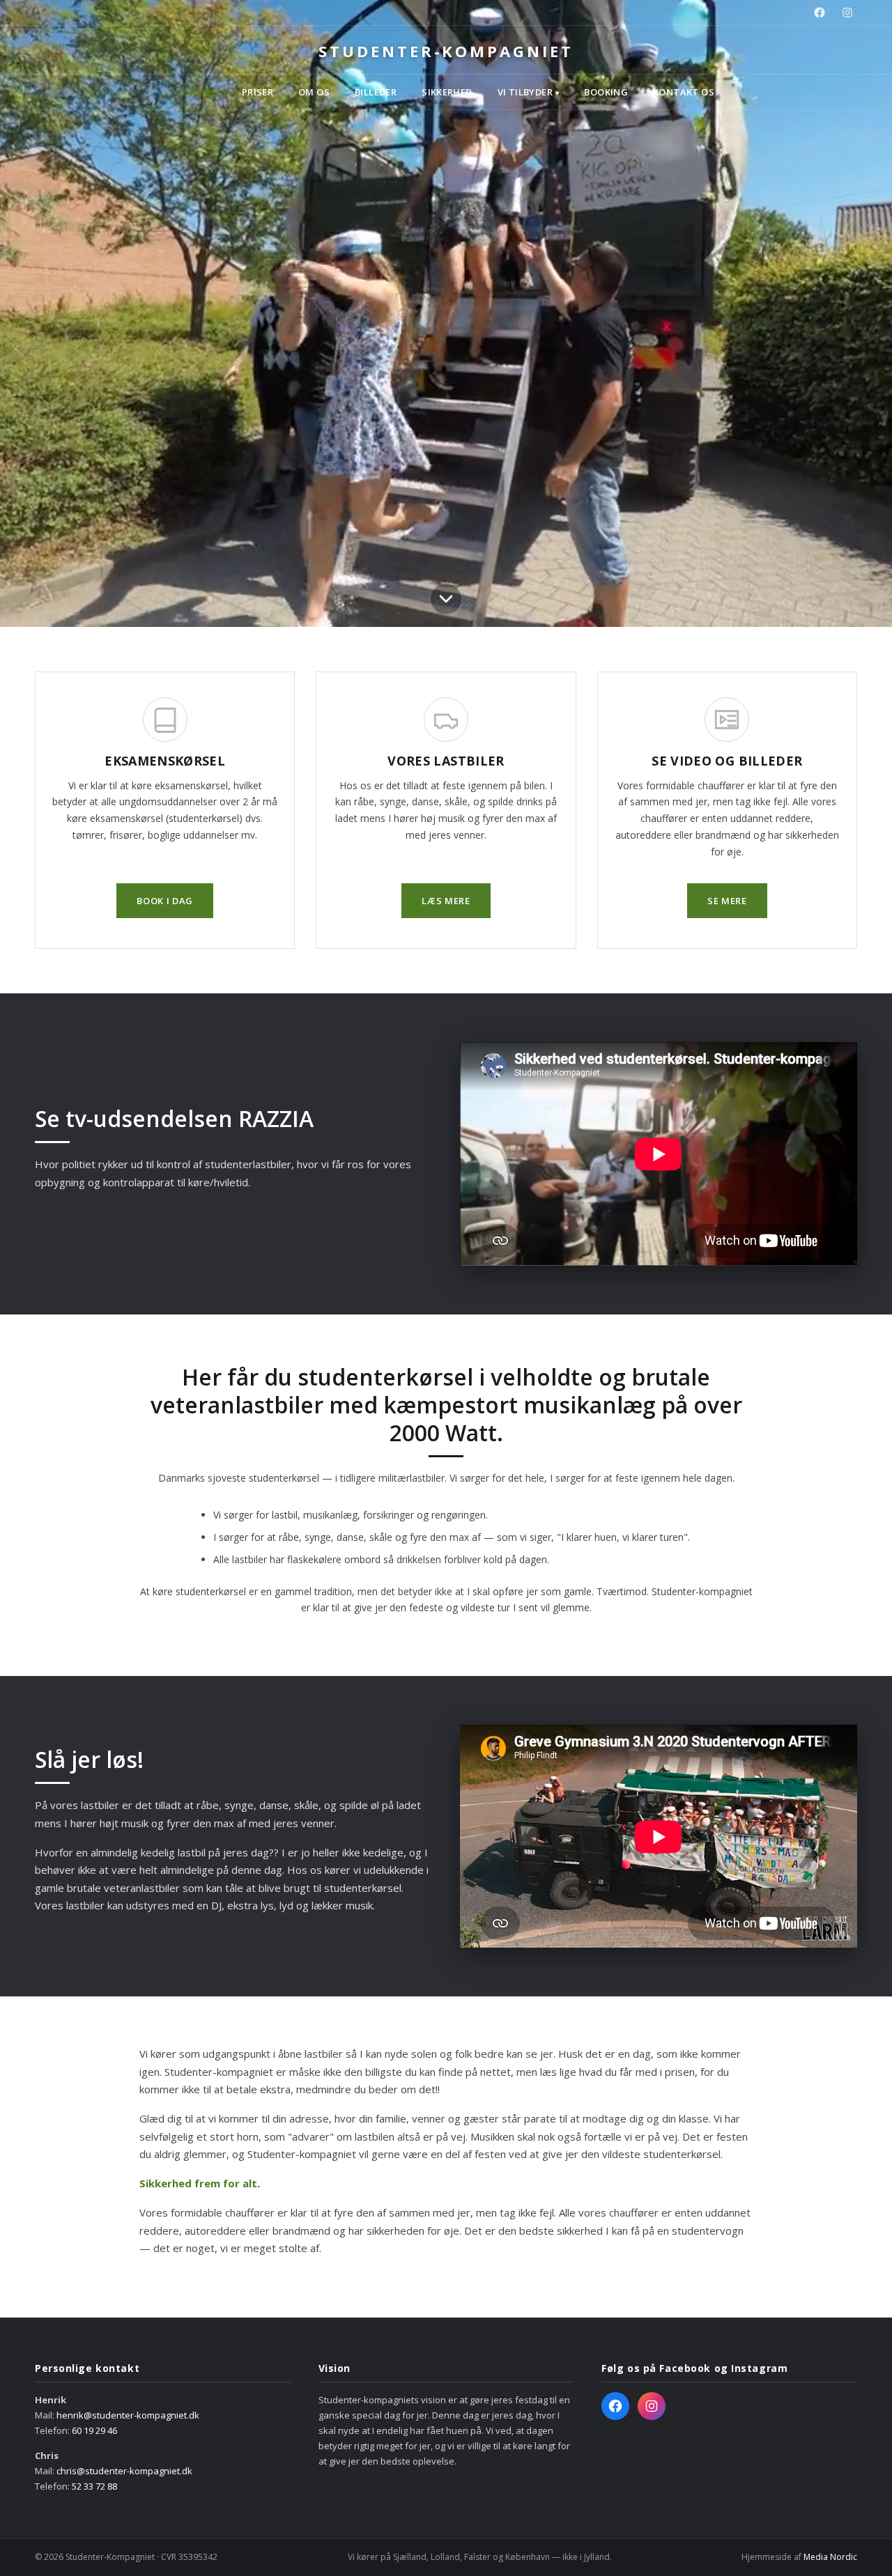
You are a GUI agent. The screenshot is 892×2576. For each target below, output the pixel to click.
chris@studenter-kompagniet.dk (124, 2471)
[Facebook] (820, 13)
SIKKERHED (447, 92)
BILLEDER (376, 92)
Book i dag (165, 901)
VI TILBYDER (529, 92)
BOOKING (606, 92)
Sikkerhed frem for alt (198, 2183)
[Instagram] (847, 13)
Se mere (727, 901)
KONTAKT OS (684, 92)
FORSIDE (197, 92)
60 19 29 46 (94, 2430)
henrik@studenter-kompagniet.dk (128, 2415)
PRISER (257, 92)
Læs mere (446, 901)
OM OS (314, 92)
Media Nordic (830, 2557)
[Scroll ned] (446, 597)
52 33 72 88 (94, 2486)
